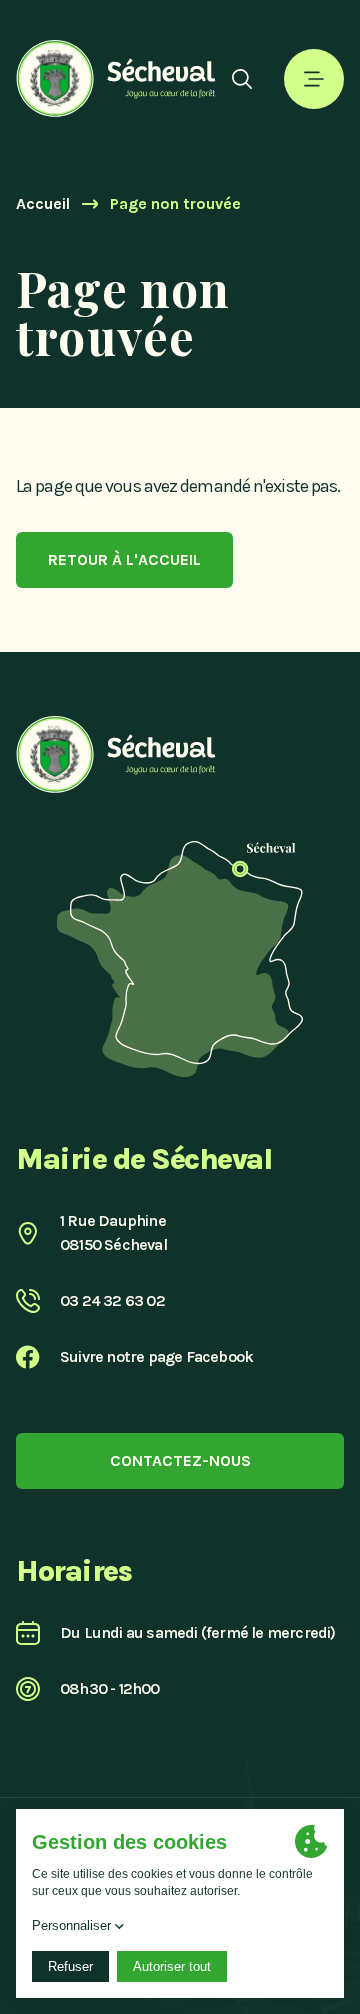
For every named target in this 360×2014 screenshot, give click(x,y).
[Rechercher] (242, 79)
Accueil (43, 203)
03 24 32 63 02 (112, 1300)
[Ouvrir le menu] (314, 79)
